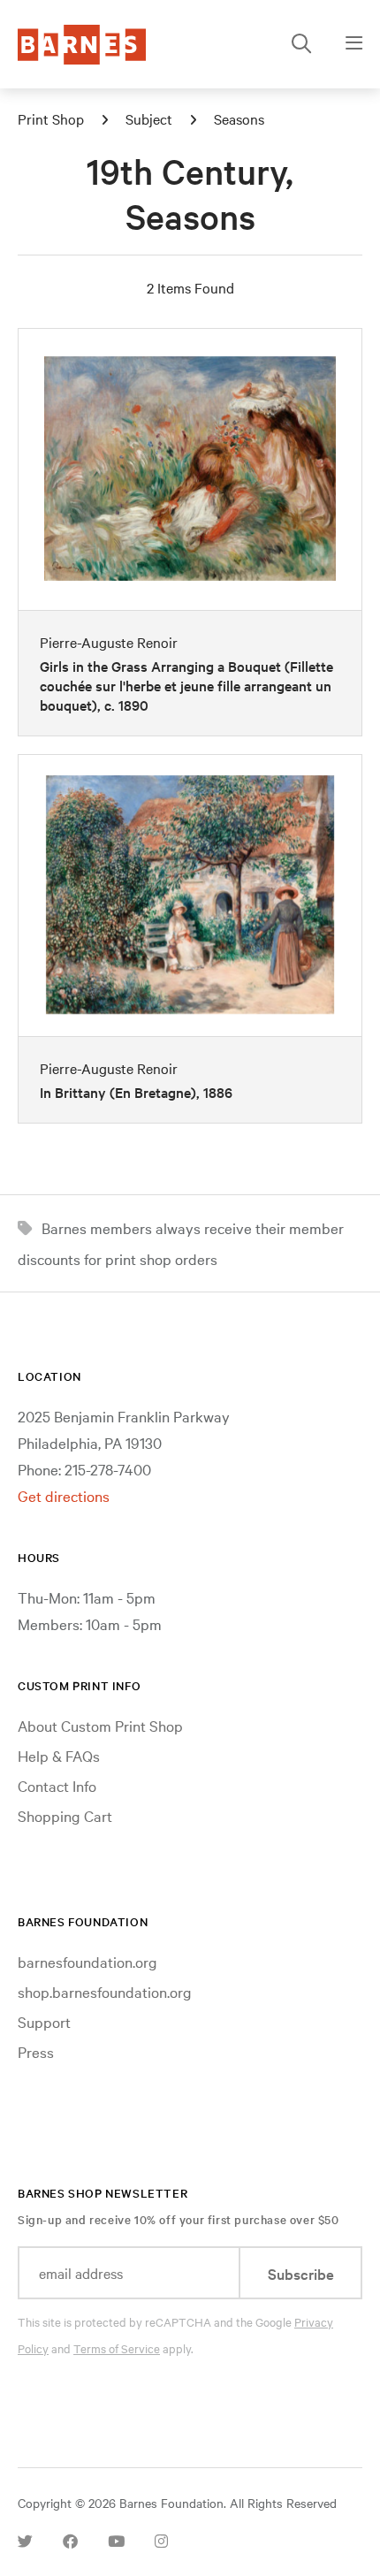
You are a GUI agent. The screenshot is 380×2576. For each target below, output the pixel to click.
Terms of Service (117, 2348)
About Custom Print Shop (100, 1725)
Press (36, 2051)
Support (44, 2021)
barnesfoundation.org (87, 1961)
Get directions (64, 1495)
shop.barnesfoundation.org (105, 1991)
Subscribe (301, 2273)
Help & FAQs (59, 1755)
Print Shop (51, 118)
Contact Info (57, 1785)
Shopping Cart (65, 1815)
